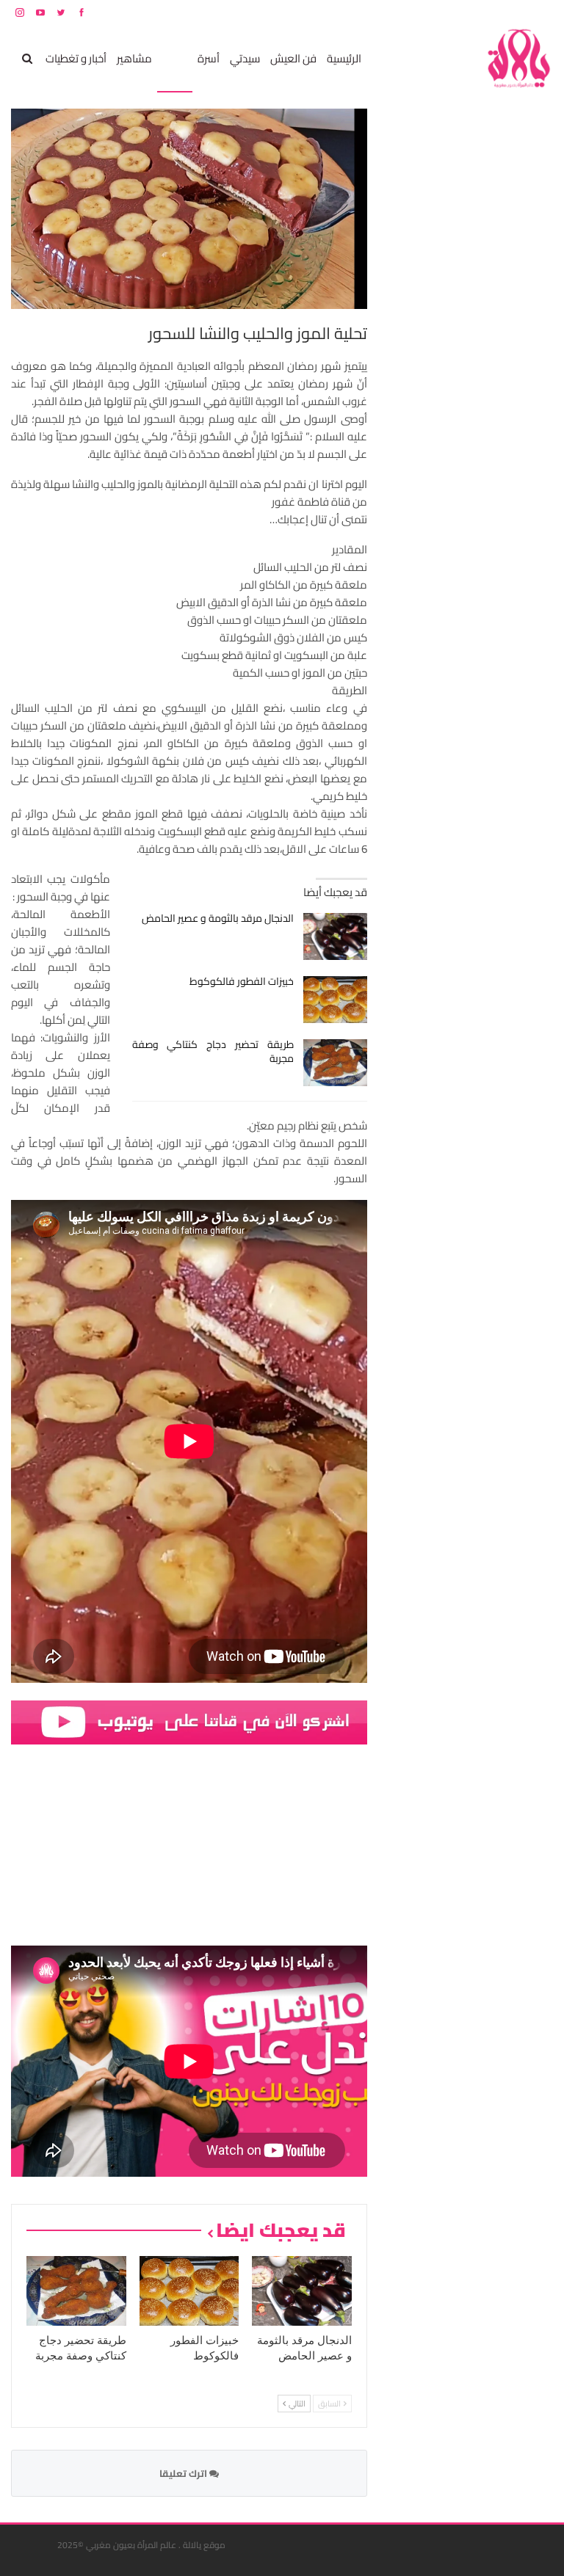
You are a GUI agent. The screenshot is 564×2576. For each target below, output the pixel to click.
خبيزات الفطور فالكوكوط (242, 981)
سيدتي (245, 58)
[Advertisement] (443, 329)
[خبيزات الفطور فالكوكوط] (335, 1000)
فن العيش (293, 58)
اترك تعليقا (184, 2473)
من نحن (542, 12)
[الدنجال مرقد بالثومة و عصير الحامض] (335, 936)
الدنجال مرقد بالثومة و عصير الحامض (218, 918)
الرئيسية (344, 58)
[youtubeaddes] (189, 1721)
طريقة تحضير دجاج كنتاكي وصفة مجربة (213, 1051)
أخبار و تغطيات (76, 58)
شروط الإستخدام (412, 12)
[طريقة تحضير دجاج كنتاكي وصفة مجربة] (335, 1063)
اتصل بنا (459, 12)
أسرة (209, 58)
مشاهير (134, 58)
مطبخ (175, 58)
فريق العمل (501, 12)
